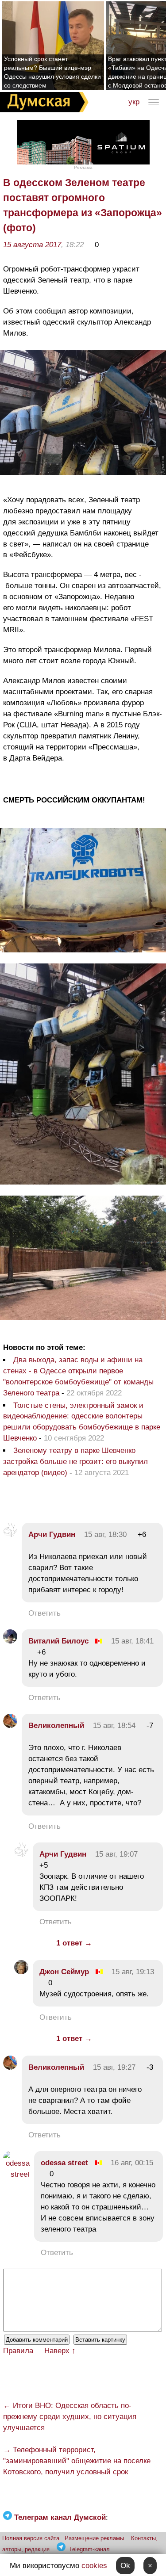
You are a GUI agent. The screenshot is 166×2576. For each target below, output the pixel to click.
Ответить (44, 1613)
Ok (125, 2566)
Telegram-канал (89, 2549)
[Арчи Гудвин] (10, 1535)
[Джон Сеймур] (21, 1972)
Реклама (83, 167)
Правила (18, 2351)
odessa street (64, 2163)
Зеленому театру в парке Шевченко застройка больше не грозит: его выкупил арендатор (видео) (75, 1462)
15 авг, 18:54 (114, 1726)
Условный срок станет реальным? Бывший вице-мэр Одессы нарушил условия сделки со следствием (52, 72)
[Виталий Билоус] (10, 1641)
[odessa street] (16, 2174)
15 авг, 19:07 (116, 1854)
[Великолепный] (10, 1726)
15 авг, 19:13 (133, 1972)
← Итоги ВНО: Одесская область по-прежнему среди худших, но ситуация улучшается (70, 2417)
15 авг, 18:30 (105, 1535)
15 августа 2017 (32, 245)
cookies (94, 2566)
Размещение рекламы (94, 2538)
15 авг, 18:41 (132, 1641)
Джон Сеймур (64, 1972)
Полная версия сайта (31, 2538)
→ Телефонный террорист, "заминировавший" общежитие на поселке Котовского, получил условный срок (77, 2461)
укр (134, 102)
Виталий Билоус (58, 1641)
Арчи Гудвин (52, 1535)
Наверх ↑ (60, 2351)
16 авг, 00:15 (132, 2163)
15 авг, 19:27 (114, 2067)
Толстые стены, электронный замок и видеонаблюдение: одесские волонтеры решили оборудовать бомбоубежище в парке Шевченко (82, 1422)
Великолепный (56, 1726)
